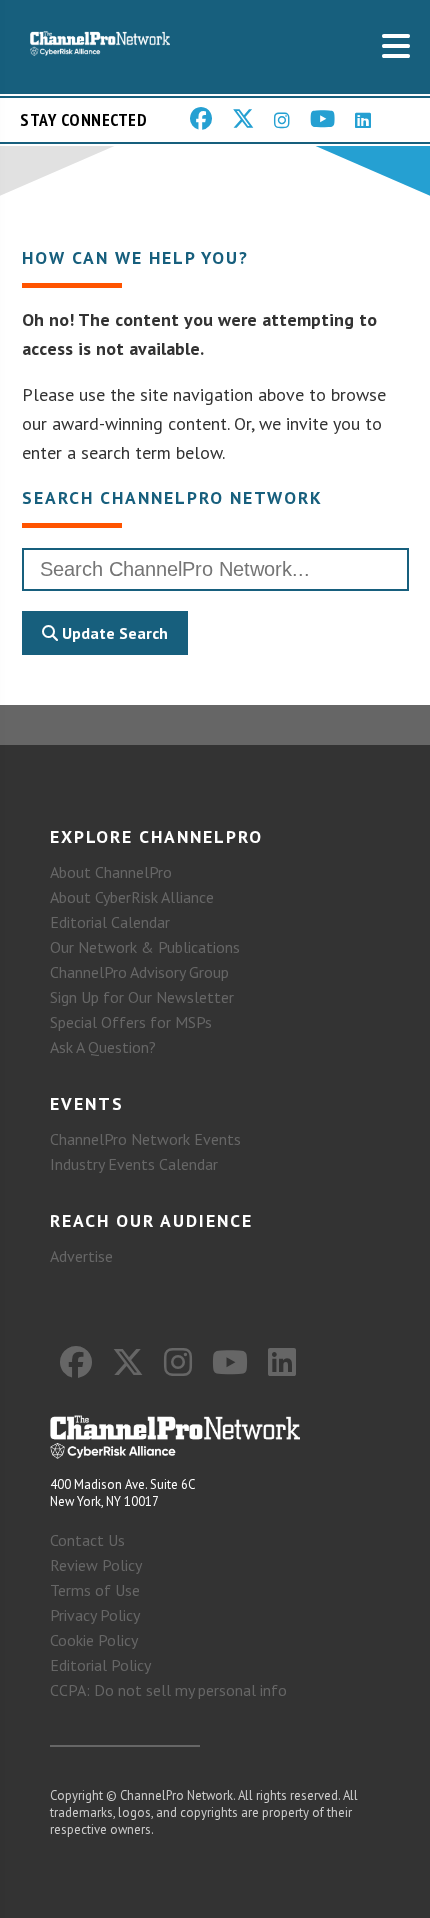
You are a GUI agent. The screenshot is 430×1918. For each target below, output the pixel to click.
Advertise (81, 1256)
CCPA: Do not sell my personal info (168, 1690)
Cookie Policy (94, 1640)
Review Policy (96, 1565)
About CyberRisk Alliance (132, 897)
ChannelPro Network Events (145, 1139)
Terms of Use (95, 1590)
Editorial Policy (100, 1665)
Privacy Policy (95, 1615)
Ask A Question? (103, 1047)
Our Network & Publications (145, 947)
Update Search (113, 633)
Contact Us (87, 1540)
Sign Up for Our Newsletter (142, 997)
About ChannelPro (111, 872)
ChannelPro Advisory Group (139, 972)
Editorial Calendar (110, 922)
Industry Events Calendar (134, 1164)
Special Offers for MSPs (131, 1022)
